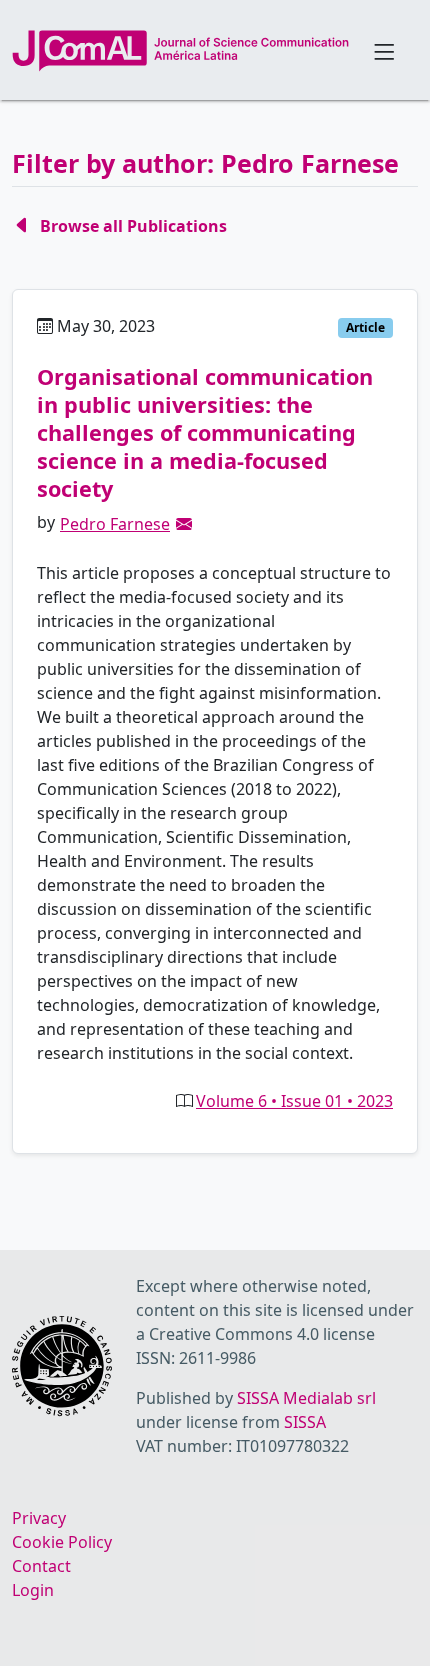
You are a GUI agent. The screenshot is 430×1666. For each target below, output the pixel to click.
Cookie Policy (62, 1542)
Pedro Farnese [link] (115, 524)
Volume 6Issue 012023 (294, 1101)
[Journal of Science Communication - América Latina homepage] (180, 51)
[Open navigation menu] (383, 50)
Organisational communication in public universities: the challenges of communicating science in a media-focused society (205, 432)
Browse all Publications (133, 226)
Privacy (39, 1518)
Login (33, 1590)
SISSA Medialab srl (306, 1398)
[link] (184, 524)
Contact (41, 1566)
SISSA (305, 1422)
